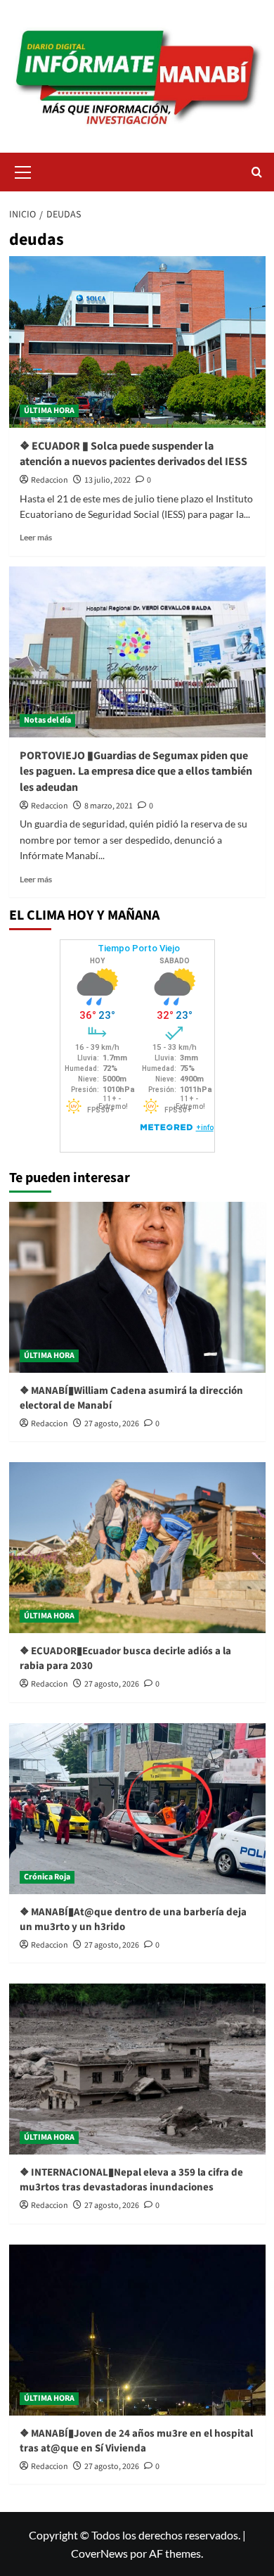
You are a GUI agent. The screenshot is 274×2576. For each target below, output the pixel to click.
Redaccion (50, 480)
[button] (23, 170)
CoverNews (99, 2553)
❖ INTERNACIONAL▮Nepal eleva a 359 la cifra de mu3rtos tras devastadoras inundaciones (131, 2180)
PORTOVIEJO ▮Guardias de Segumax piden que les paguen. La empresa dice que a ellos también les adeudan (136, 772)
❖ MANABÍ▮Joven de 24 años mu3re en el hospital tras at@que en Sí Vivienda (136, 2441)
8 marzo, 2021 (109, 806)
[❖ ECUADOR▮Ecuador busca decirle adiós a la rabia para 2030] (137, 1548)
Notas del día (47, 720)
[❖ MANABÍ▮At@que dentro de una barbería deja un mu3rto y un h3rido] (137, 1809)
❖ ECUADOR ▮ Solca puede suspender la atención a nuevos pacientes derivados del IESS (135, 454)
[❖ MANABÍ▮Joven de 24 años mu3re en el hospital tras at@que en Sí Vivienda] (137, 2330)
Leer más (36, 537)
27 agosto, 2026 (112, 1424)
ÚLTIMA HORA (49, 411)
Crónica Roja (47, 1877)
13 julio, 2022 (107, 480)
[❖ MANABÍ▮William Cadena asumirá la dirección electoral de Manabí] (137, 1287)
